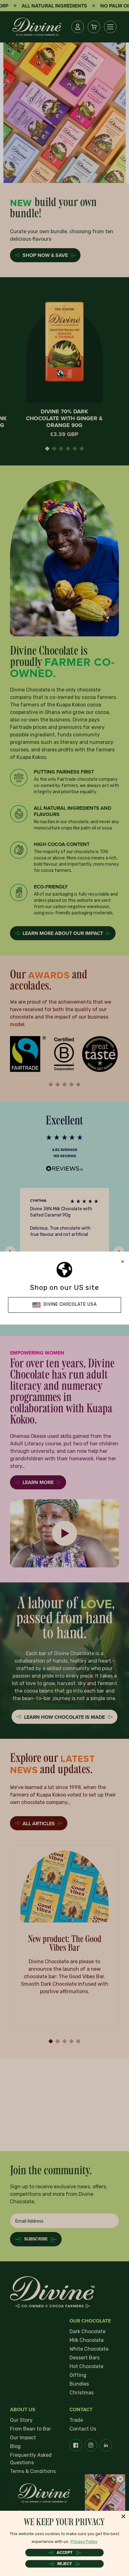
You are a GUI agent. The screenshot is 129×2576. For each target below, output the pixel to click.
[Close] (123, 2516)
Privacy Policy (84, 2542)
